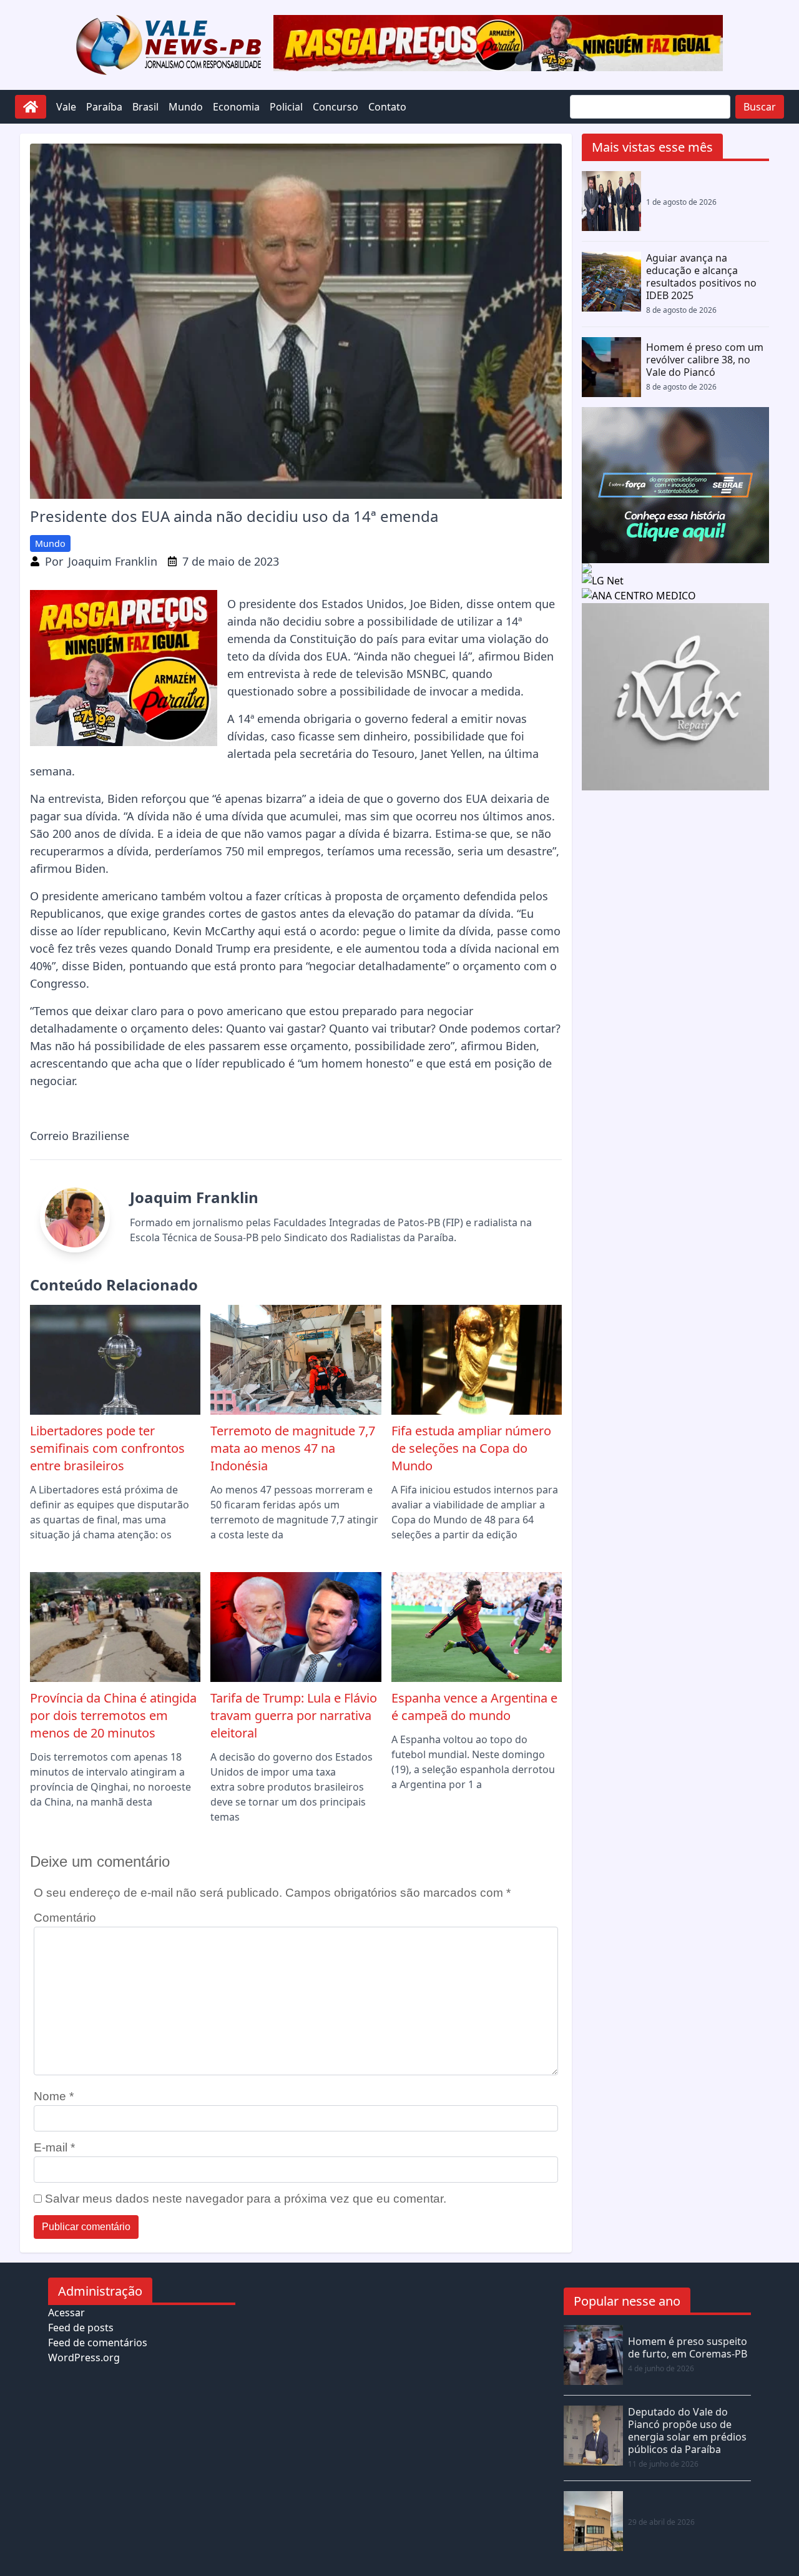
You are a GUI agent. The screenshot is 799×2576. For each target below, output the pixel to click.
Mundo (186, 107)
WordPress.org (84, 2357)
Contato (387, 107)
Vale (66, 107)
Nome (54, 2096)
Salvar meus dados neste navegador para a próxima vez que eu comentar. (246, 2199)
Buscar (760, 107)
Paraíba (104, 107)
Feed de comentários (98, 2342)
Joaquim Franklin (113, 561)
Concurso (336, 107)
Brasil (145, 107)
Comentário (65, 1918)
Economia (236, 107)
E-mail (54, 2147)
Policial (286, 107)
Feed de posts (81, 2328)
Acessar (66, 2313)
